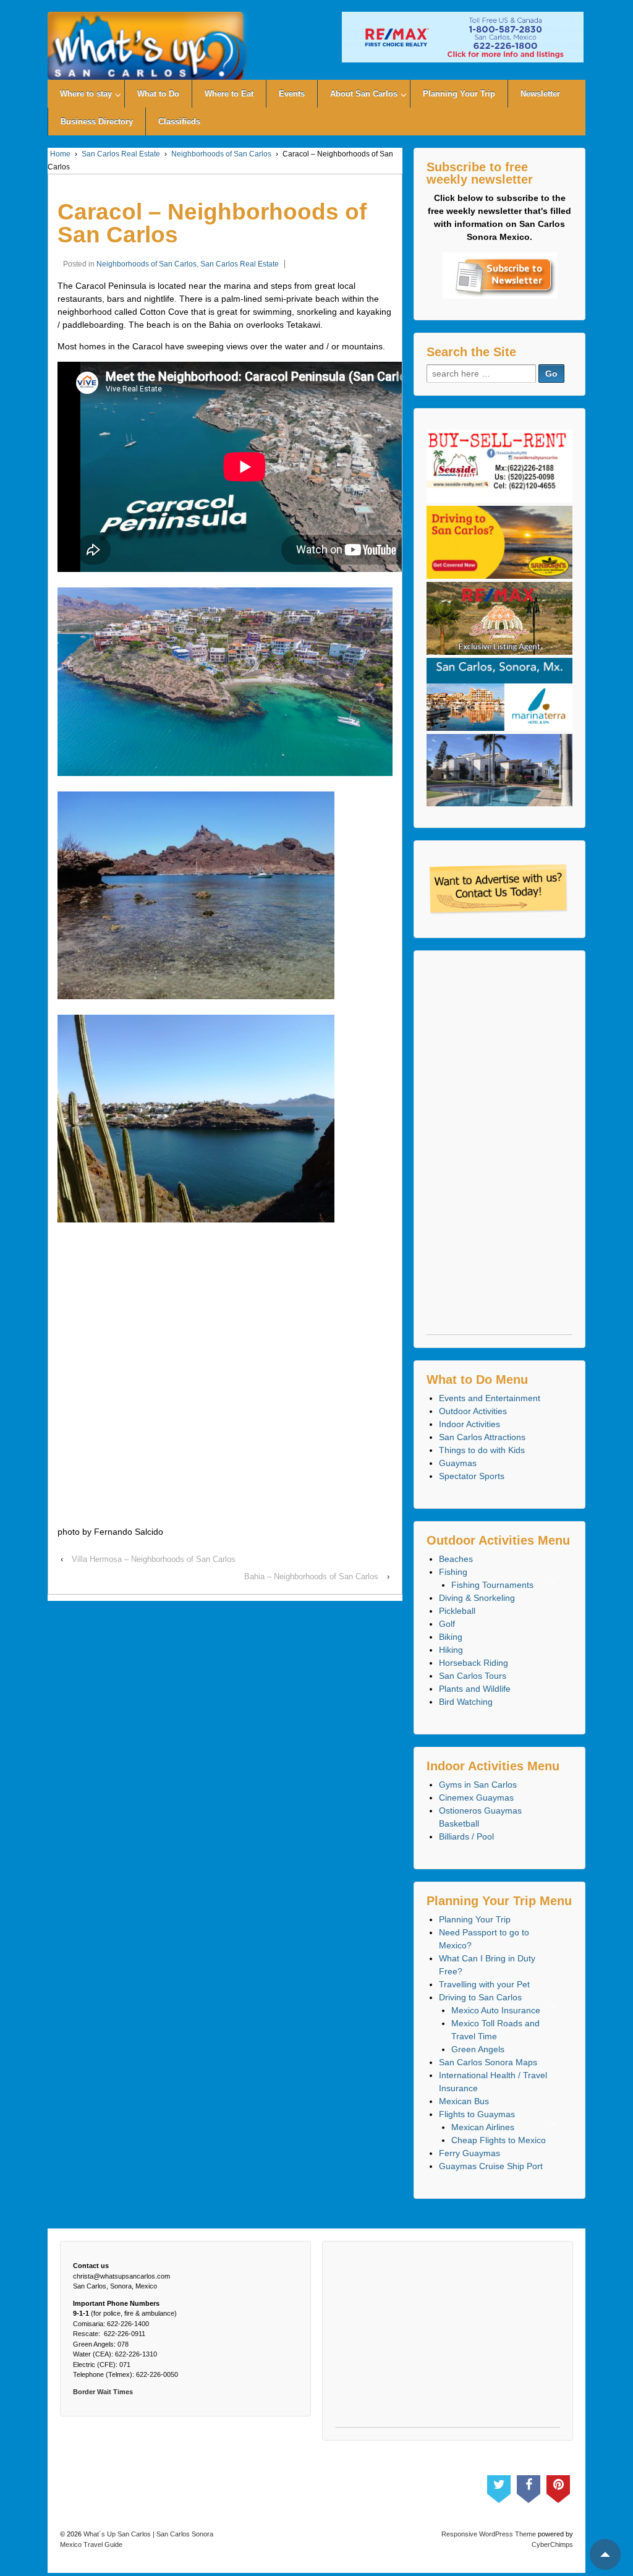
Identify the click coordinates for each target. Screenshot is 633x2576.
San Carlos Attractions (482, 1437)
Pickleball (457, 1611)
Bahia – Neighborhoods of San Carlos (311, 1576)
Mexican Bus (464, 2101)
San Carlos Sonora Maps (488, 2062)
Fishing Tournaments (492, 1585)
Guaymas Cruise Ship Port (491, 2166)
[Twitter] (499, 2486)
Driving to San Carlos (480, 1997)
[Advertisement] (499, 1149)
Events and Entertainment (490, 1398)
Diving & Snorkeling (477, 1598)
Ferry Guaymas (469, 2153)
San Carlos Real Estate (121, 154)
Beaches (456, 1559)
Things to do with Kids (482, 1450)
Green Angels (478, 2049)
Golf (447, 1624)
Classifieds (179, 122)
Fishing (453, 1572)
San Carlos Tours (473, 1676)
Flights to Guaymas (477, 2114)
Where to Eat (229, 94)
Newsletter (540, 94)
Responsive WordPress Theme (489, 2534)
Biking (451, 1637)
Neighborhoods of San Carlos (221, 154)
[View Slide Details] (463, 37)
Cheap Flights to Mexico (499, 2140)
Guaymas (458, 1463)
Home (60, 154)
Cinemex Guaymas (476, 1798)
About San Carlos (364, 94)
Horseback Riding (474, 1663)
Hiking (451, 1650)
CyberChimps (552, 2544)
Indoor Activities (469, 1424)
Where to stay (86, 94)
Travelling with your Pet (484, 1984)
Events (292, 94)
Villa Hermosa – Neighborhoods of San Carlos (154, 1559)
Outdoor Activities (473, 1411)
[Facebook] (529, 2486)
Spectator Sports (472, 1476)
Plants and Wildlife (475, 1689)
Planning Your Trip (459, 94)
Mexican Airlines (483, 2127)
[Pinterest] (558, 2486)
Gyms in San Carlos (478, 1785)
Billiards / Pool (466, 1836)
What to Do (158, 94)
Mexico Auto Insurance (496, 2010)
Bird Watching (466, 1702)
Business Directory (97, 122)
